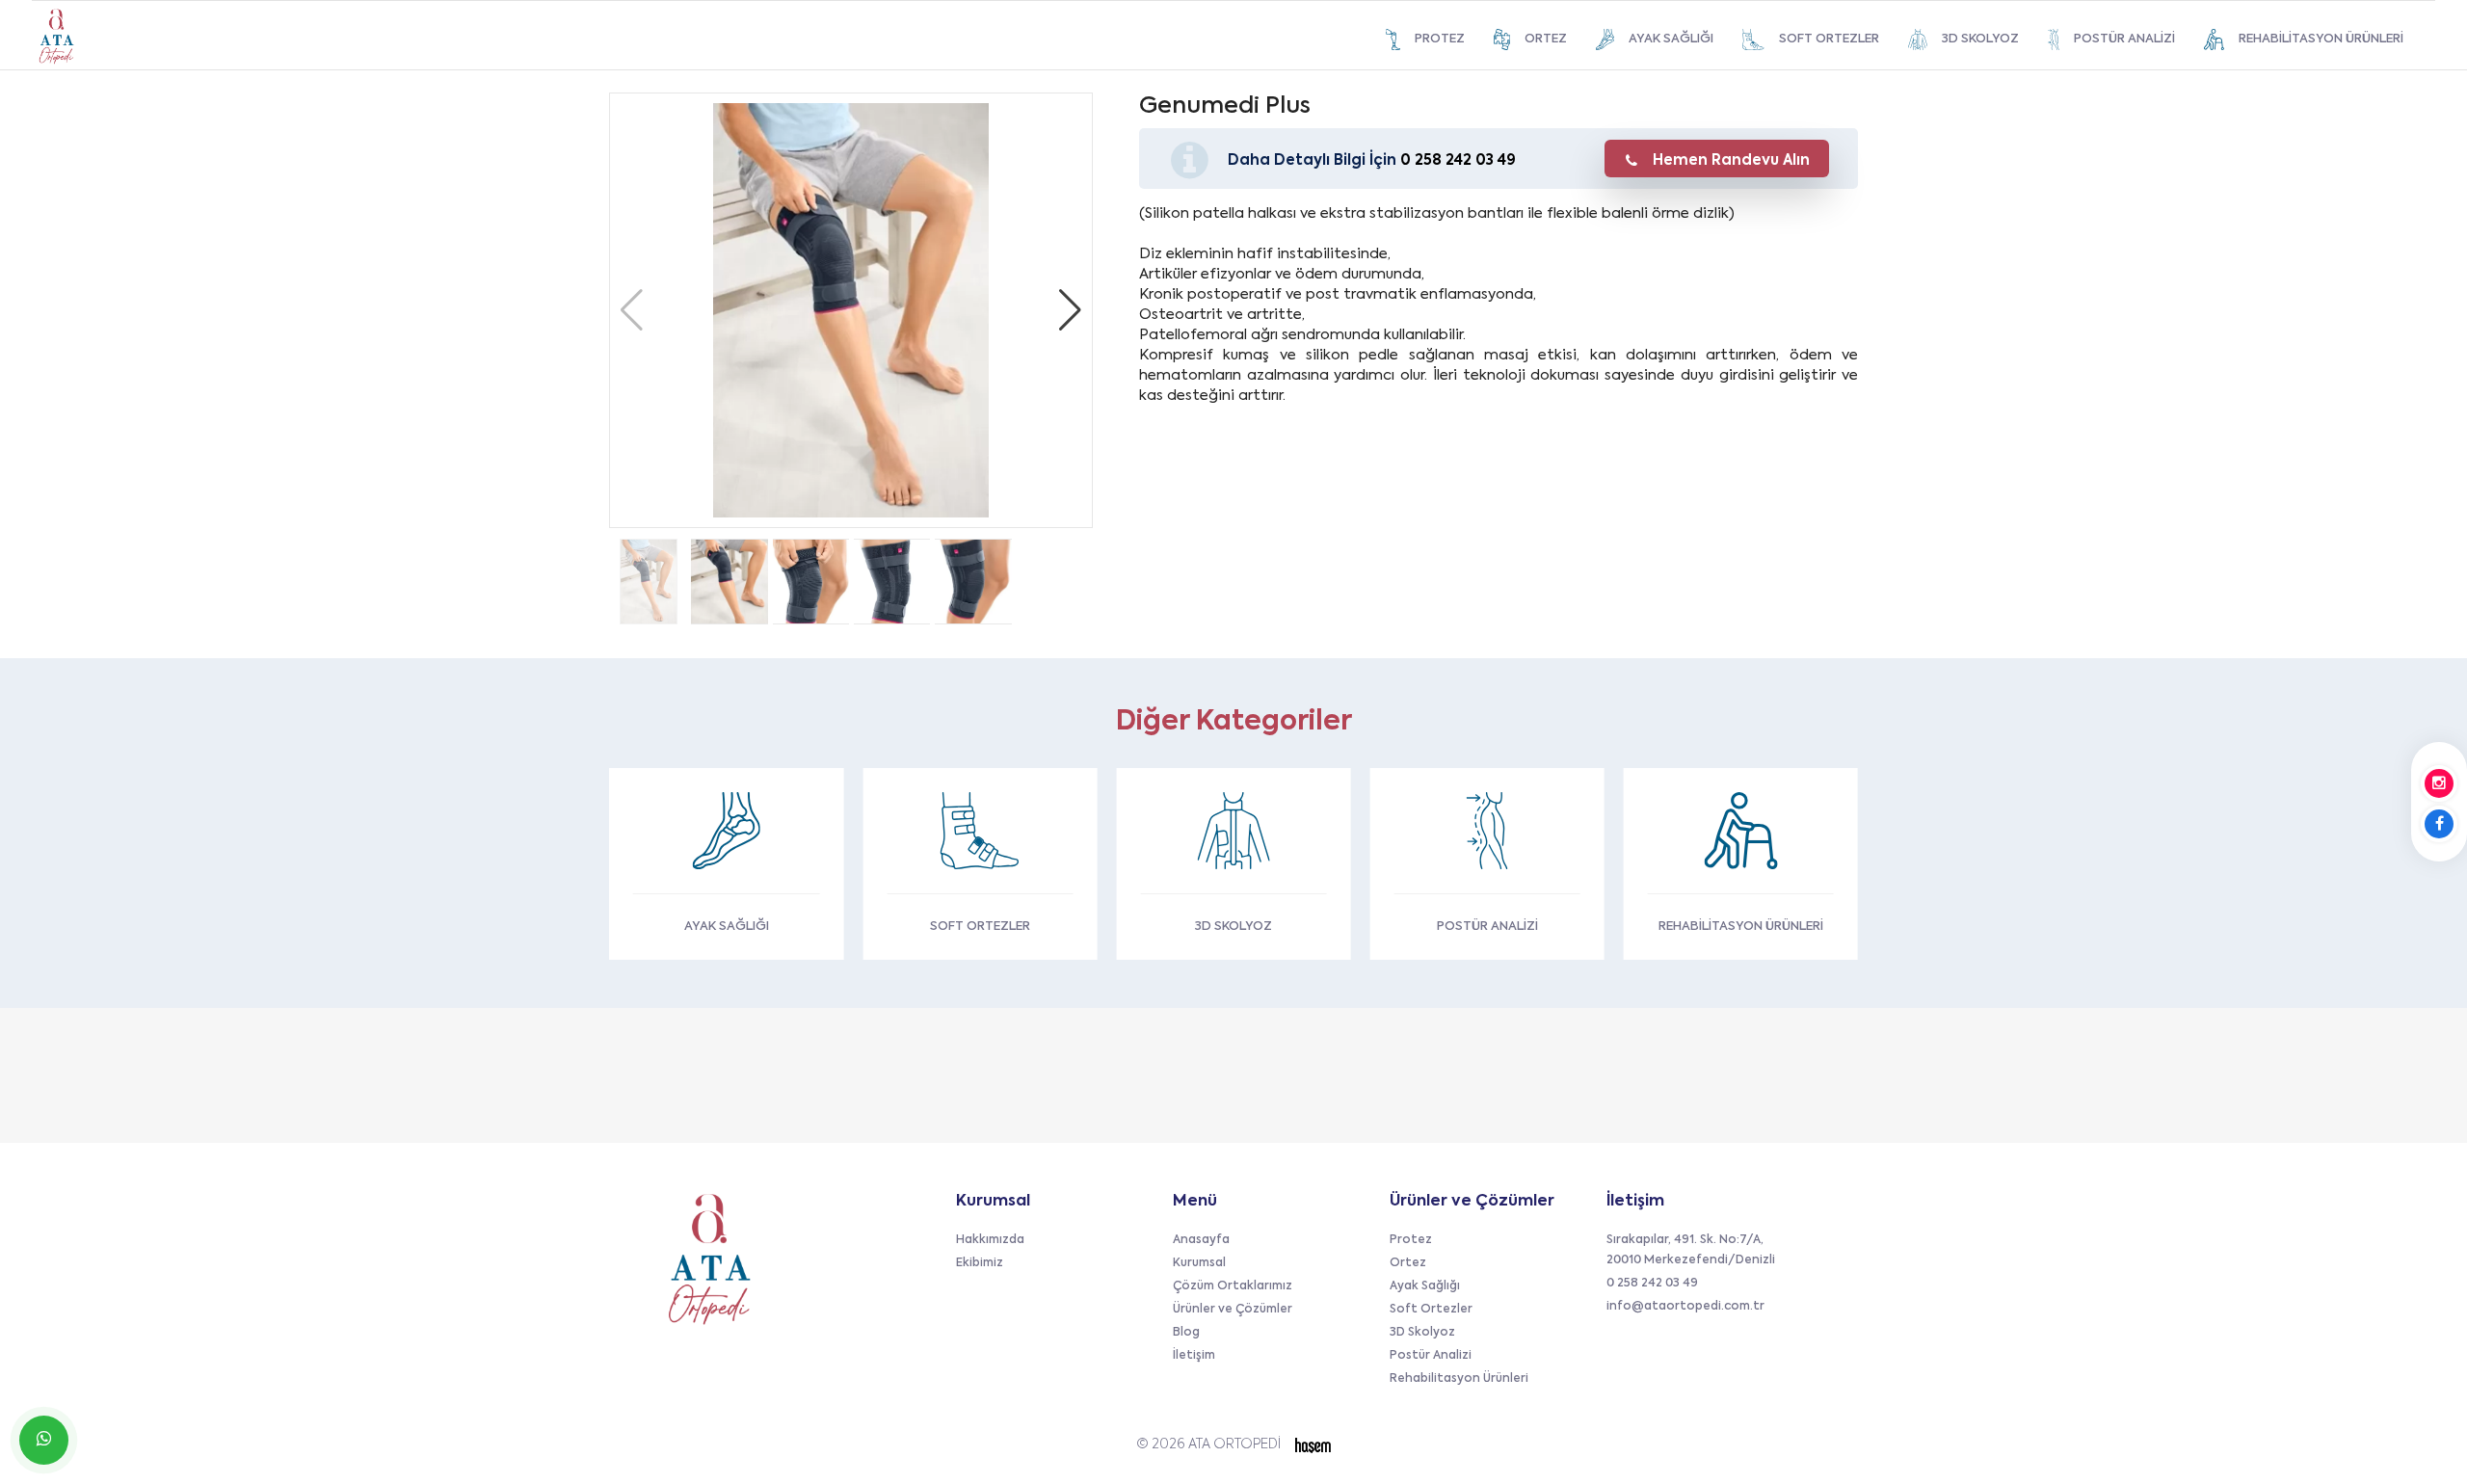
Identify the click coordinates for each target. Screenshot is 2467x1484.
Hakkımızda (990, 1240)
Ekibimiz (980, 1263)
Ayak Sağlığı (1425, 1286)
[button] (1070, 310)
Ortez (1408, 1263)
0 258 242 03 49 (1458, 160)
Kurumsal (1199, 1263)
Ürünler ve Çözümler (1233, 1310)
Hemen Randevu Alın (1731, 160)
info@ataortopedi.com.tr (1685, 1307)
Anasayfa (1201, 1240)
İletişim (1194, 1356)
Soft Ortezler (1431, 1310)
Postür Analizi (1431, 1356)
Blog (1186, 1333)
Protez (1411, 1240)
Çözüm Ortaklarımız (1233, 1286)
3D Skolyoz (1422, 1333)
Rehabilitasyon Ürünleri (1459, 1379)
